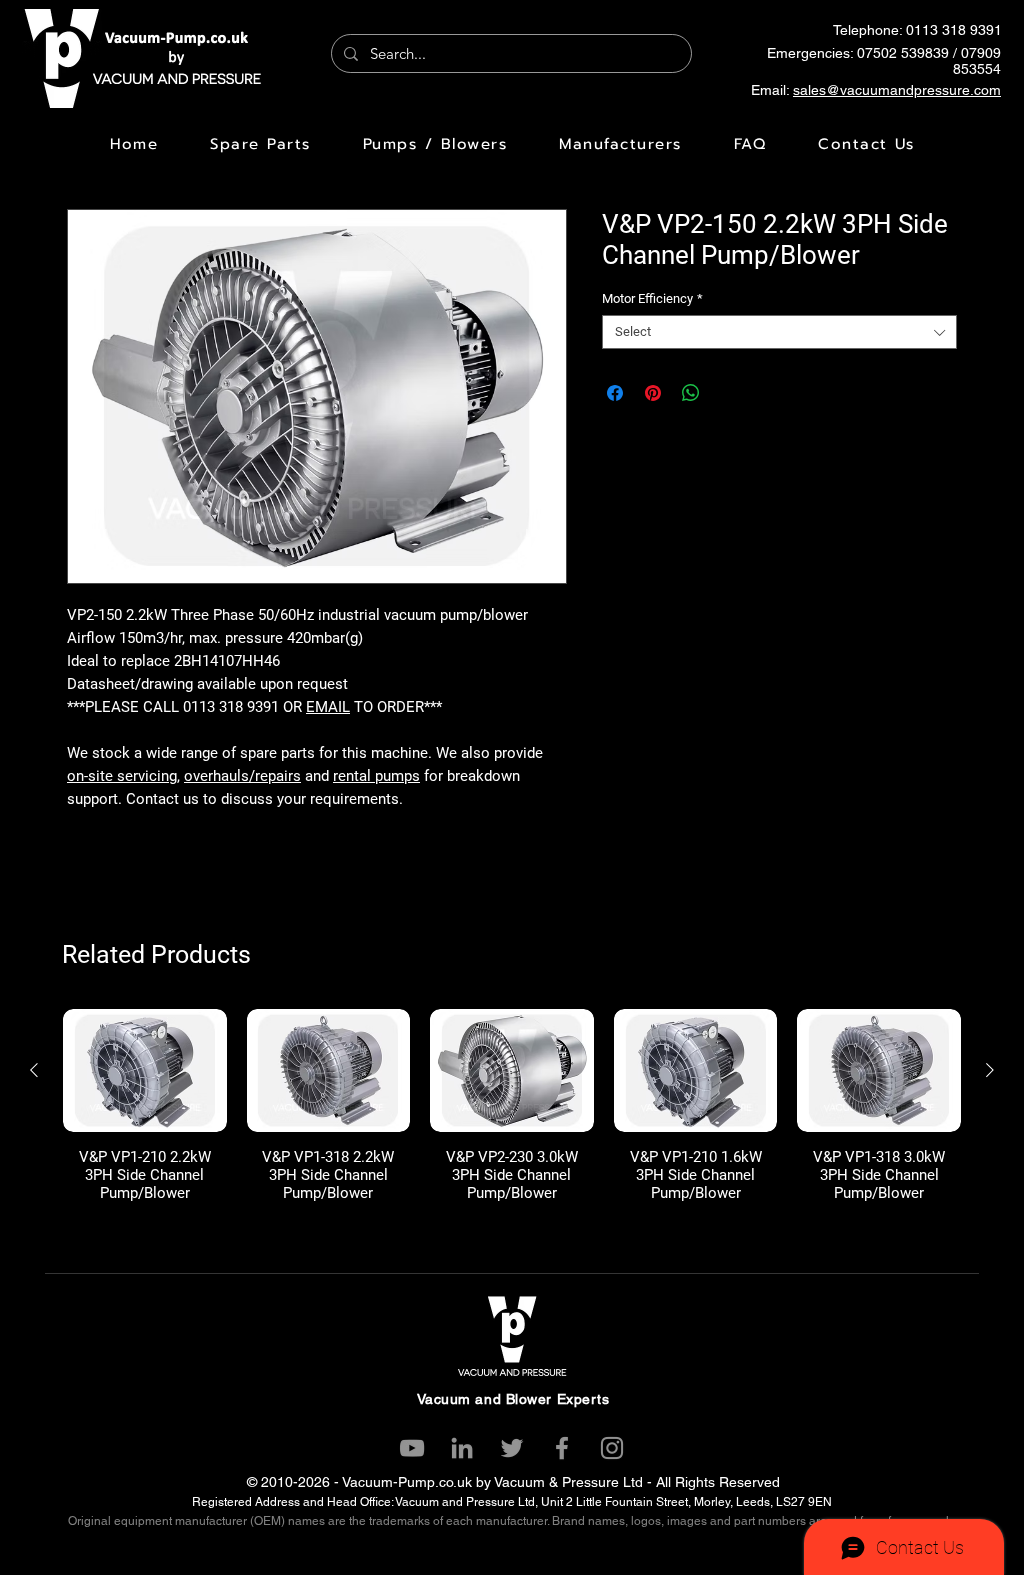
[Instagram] (612, 1448)
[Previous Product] (34, 1070)
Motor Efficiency (652, 298)
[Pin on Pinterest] (653, 393)
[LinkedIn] (462, 1448)
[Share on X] (729, 393)
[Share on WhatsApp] (691, 393)
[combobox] (779, 332)
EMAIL (328, 707)
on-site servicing (122, 776)
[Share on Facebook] (615, 393)
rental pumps (376, 776)
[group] (512, 1105)
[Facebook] (562, 1448)
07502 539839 (903, 53)
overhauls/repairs (242, 776)
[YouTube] (412, 1448)
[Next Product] (990, 1070)
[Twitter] (512, 1448)
